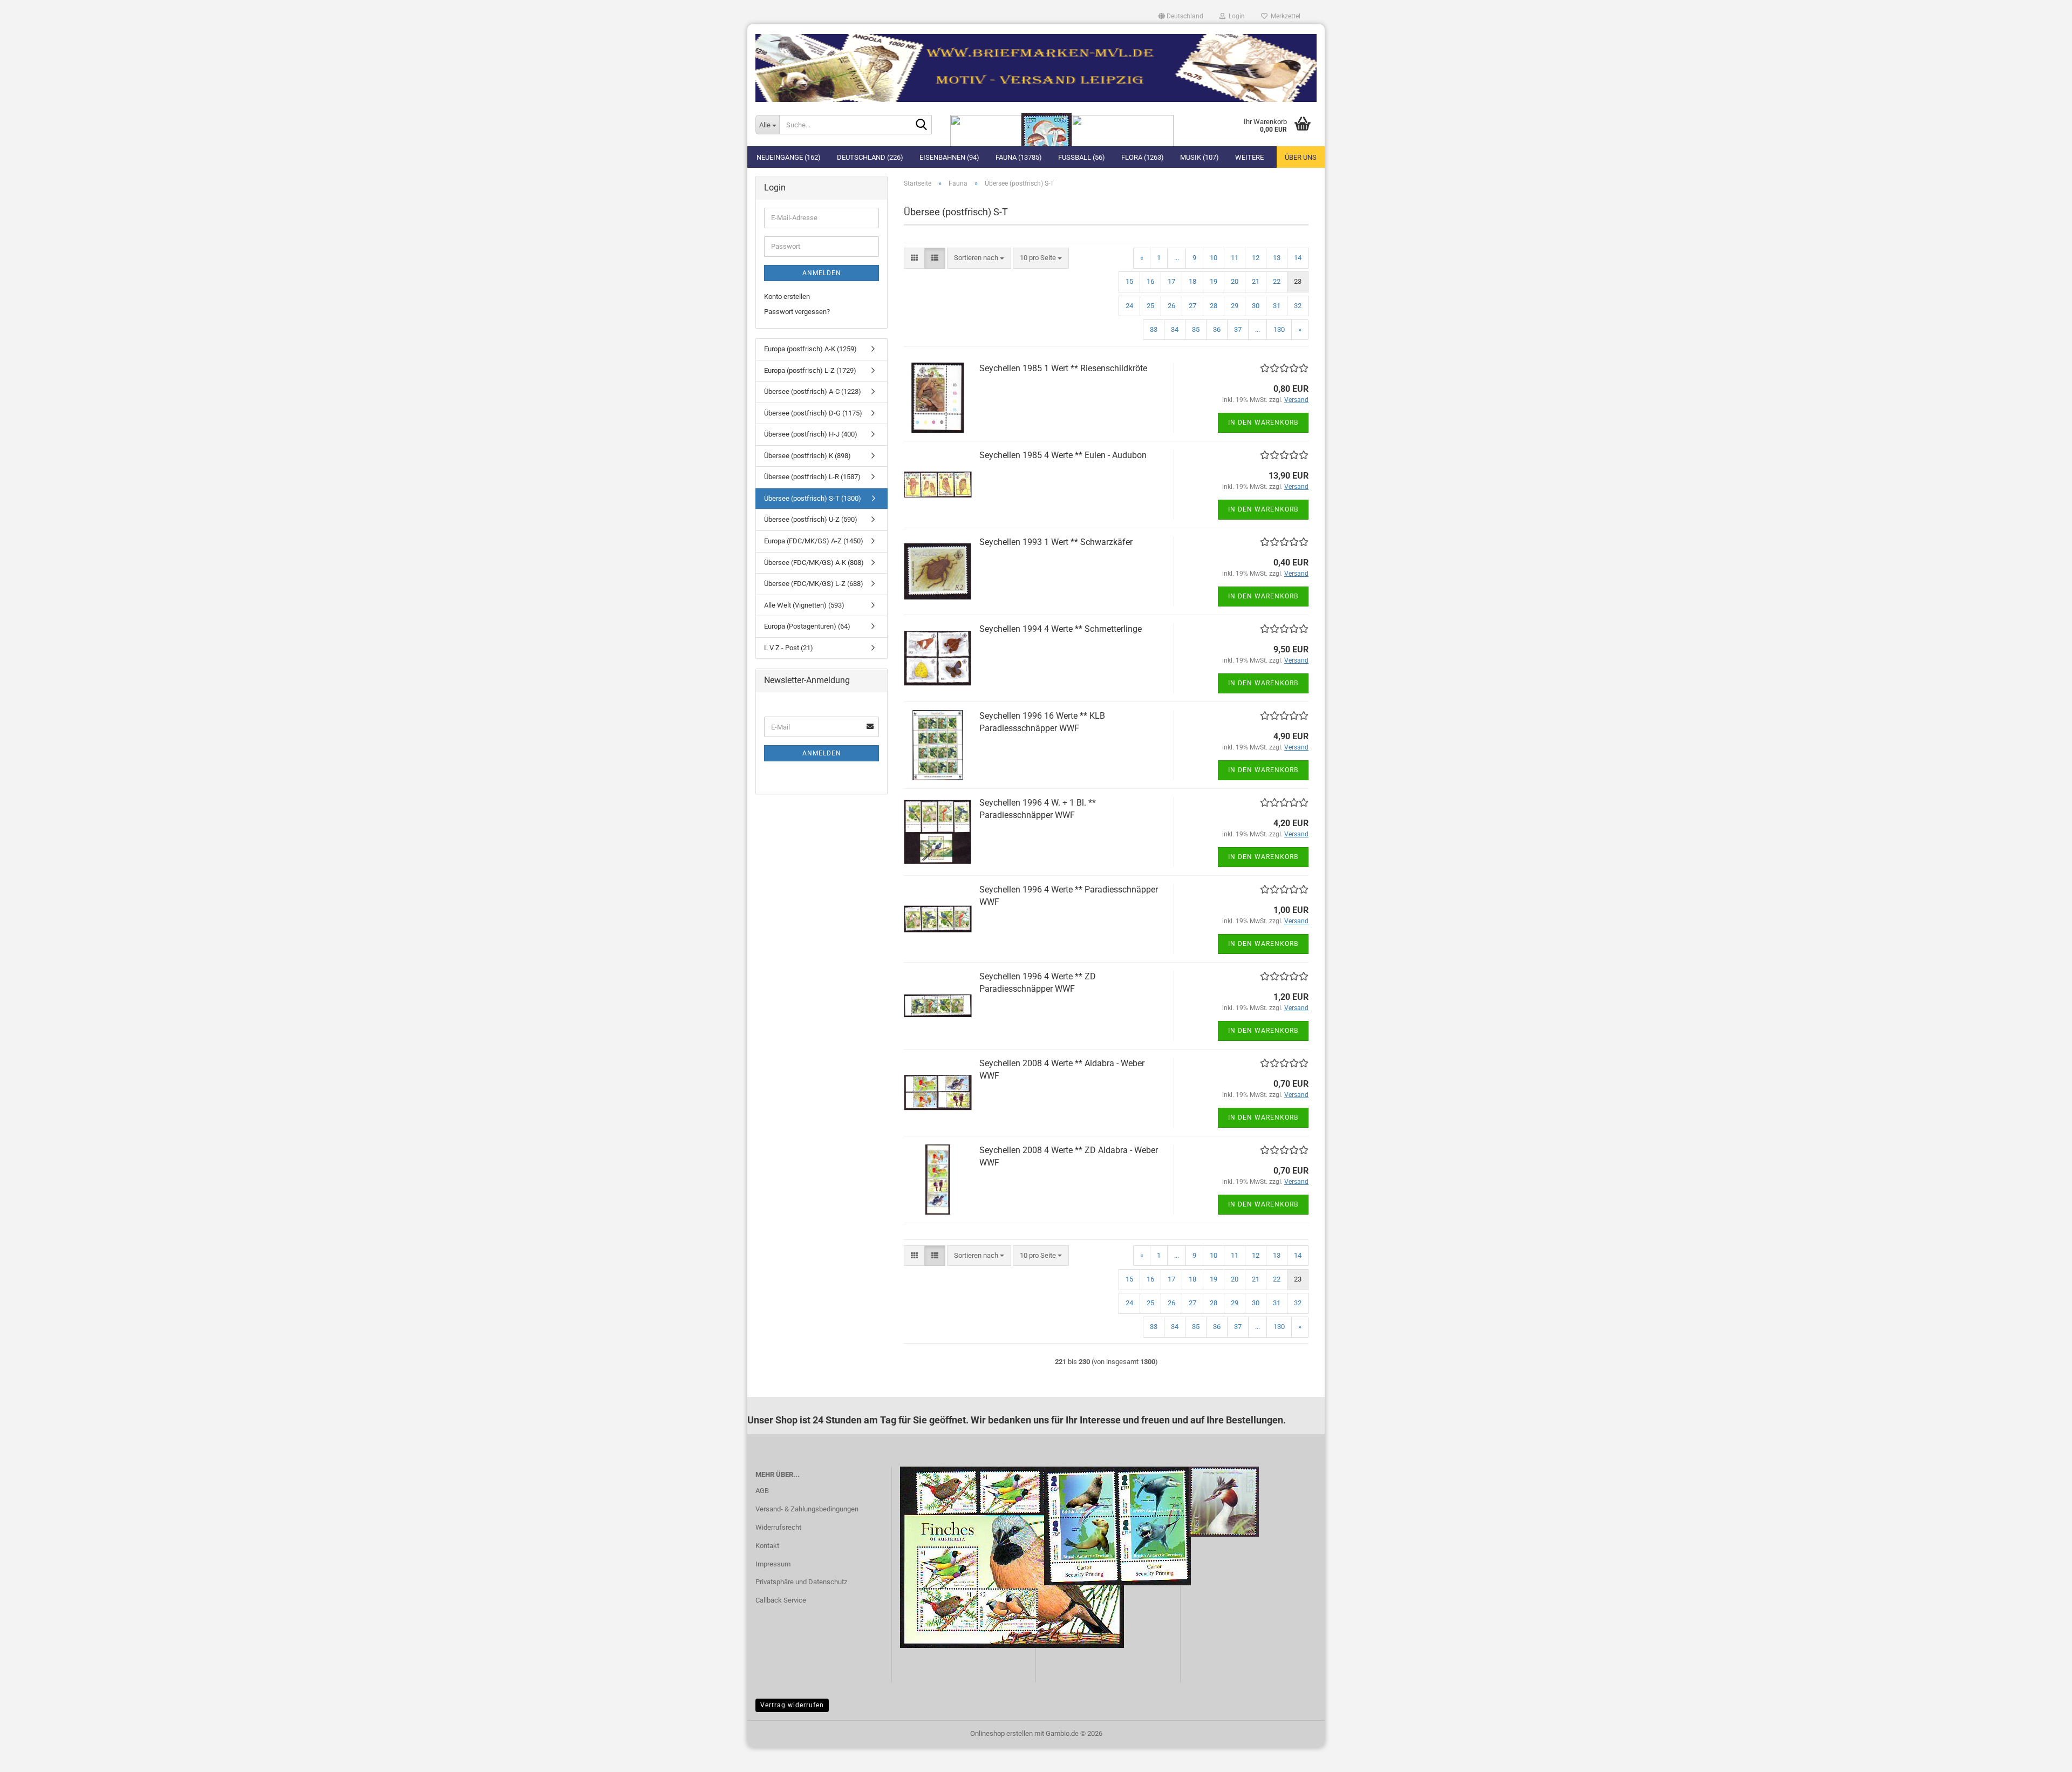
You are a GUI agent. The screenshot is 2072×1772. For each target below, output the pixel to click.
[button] (1181, 16)
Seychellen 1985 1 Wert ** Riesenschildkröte (1063, 368)
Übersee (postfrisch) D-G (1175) (813, 413)
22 (1277, 281)
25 (1150, 306)
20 (1235, 281)
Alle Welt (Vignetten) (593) (804, 605)
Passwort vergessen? (797, 312)
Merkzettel (1284, 16)
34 (1175, 329)
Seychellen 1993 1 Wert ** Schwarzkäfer (1056, 542)
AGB (762, 1491)
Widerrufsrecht (778, 1527)
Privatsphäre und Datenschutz (801, 1582)
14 (1298, 258)
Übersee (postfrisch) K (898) (807, 456)
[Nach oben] (2042, 1756)
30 (1256, 306)
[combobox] (979, 258)
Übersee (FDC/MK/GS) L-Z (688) (814, 584)
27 (1192, 306)
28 (1214, 306)
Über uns (1301, 157)
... (1177, 258)
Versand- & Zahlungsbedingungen (807, 1509)
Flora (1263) (1143, 157)
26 (1171, 306)
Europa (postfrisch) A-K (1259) (810, 349)
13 (1277, 258)
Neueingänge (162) (789, 157)
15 (1129, 281)
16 (1150, 281)
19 (1214, 281)
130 (1279, 329)
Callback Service (781, 1600)
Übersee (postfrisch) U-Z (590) (811, 519)
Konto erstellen (787, 297)
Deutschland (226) (870, 157)
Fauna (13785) (1019, 157)
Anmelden (822, 273)
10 (1214, 258)
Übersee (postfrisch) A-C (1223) (813, 391)
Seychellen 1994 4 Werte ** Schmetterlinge (1061, 629)
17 (1171, 281)
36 (1217, 329)
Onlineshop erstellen (1001, 1733)
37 (1238, 329)
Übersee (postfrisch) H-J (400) (811, 434)
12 (1256, 258)
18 (1192, 281)
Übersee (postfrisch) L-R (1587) (812, 477)
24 (1129, 306)
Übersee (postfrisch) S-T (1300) (813, 498)
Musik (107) (1199, 157)
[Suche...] (922, 125)
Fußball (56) (1082, 157)
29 (1235, 306)
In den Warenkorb (1263, 422)
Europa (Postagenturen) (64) (807, 626)
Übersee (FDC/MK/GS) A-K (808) (814, 563)
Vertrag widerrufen (792, 1705)
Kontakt (767, 1546)
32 (1298, 306)
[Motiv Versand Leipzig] (1036, 64)
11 (1235, 258)
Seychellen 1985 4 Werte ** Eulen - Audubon (1063, 455)
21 (1256, 281)
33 (1154, 329)
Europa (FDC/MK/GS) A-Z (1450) (814, 541)
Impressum (773, 1564)
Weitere (1249, 157)
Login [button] (1235, 16)
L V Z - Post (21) (789, 648)
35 (1196, 329)
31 (1277, 306)
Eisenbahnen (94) (949, 157)
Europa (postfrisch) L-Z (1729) (810, 370)
